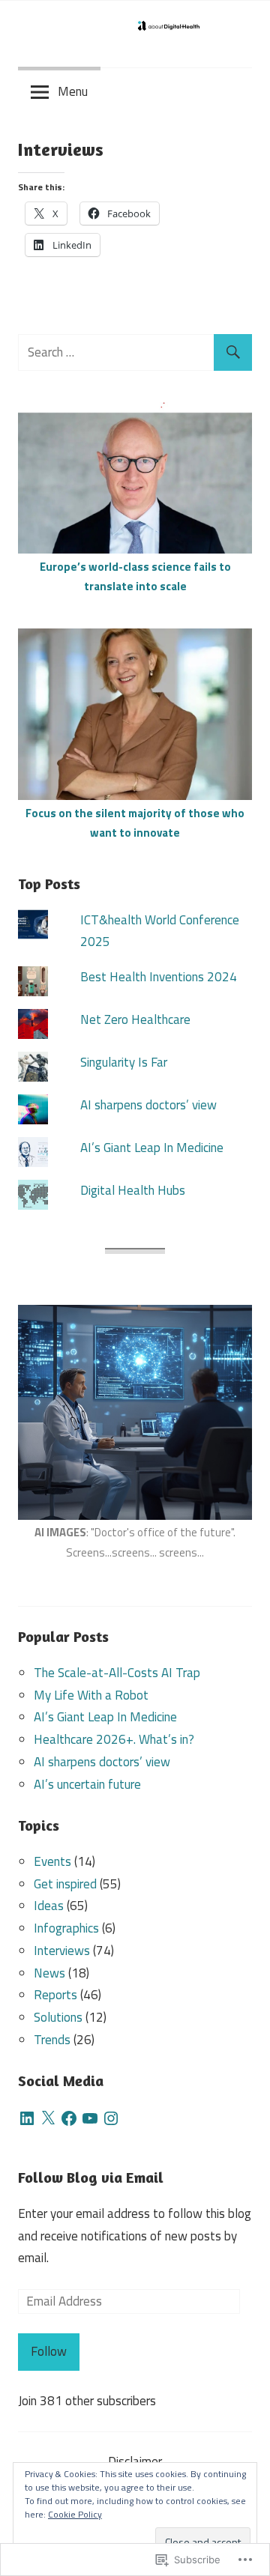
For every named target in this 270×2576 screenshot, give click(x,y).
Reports (55, 1995)
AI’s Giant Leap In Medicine (152, 1148)
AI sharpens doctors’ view (148, 1105)
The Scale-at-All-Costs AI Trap (117, 1673)
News (49, 1973)
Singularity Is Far (124, 1062)
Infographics (66, 1928)
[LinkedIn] (27, 2118)
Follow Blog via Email (91, 2177)
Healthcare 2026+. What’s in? (114, 1739)
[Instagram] (111, 2118)
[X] (48, 2118)
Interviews (62, 1951)
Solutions (58, 2017)
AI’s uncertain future (87, 1784)
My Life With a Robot (91, 1695)
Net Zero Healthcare (135, 1019)
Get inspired (65, 1884)
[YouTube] (90, 2118)
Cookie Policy (75, 2514)
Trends (52, 2040)
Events (52, 1861)
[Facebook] (69, 2118)
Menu (73, 91)
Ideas (49, 1906)
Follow (49, 2351)
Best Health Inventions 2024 (159, 977)
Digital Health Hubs (133, 1190)
